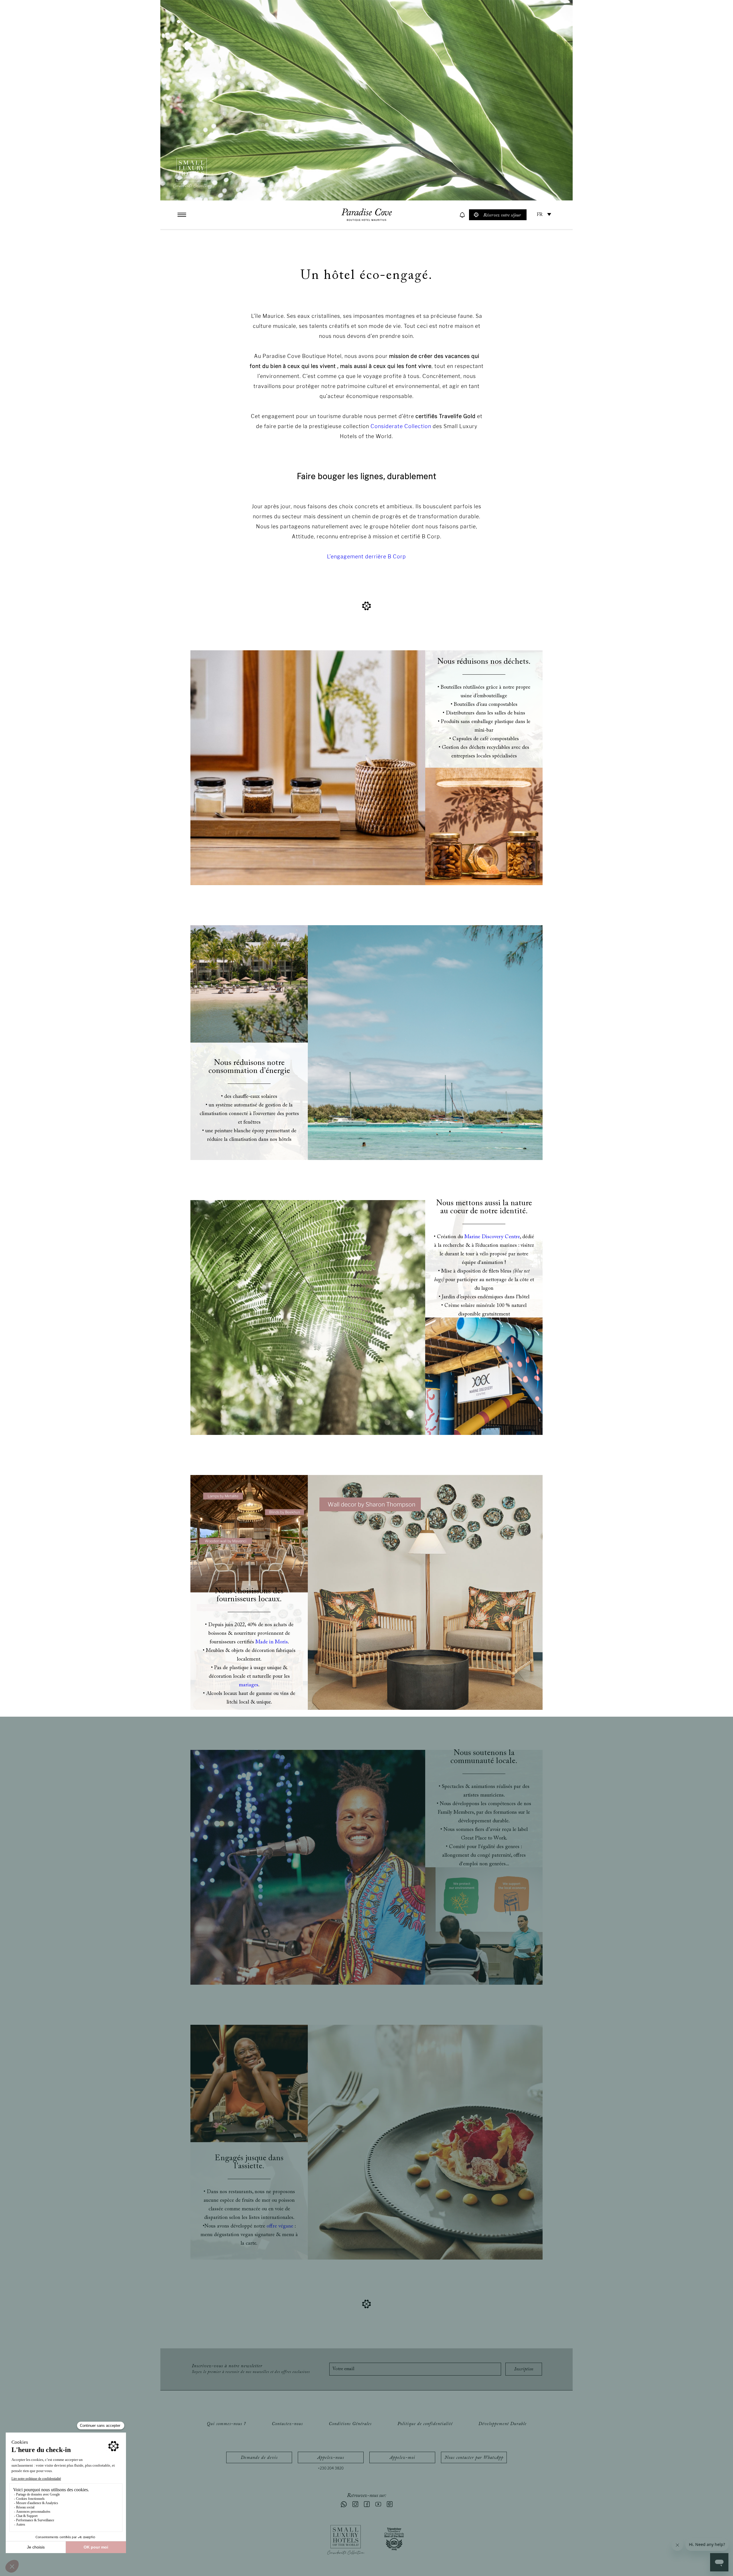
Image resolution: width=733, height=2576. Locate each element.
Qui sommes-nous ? (226, 2424)
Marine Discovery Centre (492, 1237)
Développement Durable (503, 2424)
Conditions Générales (350, 2424)
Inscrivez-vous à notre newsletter (251, 2369)
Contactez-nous (287, 2424)
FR (540, 215)
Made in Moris (272, 1642)
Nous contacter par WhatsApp (474, 2458)
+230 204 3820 (331, 2468)
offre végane (279, 2226)
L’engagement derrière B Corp (366, 557)
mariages (249, 1685)
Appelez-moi (402, 2458)
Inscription (524, 2369)
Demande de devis (259, 2458)
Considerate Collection (402, 426)
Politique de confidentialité (425, 2424)
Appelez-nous (331, 2458)
